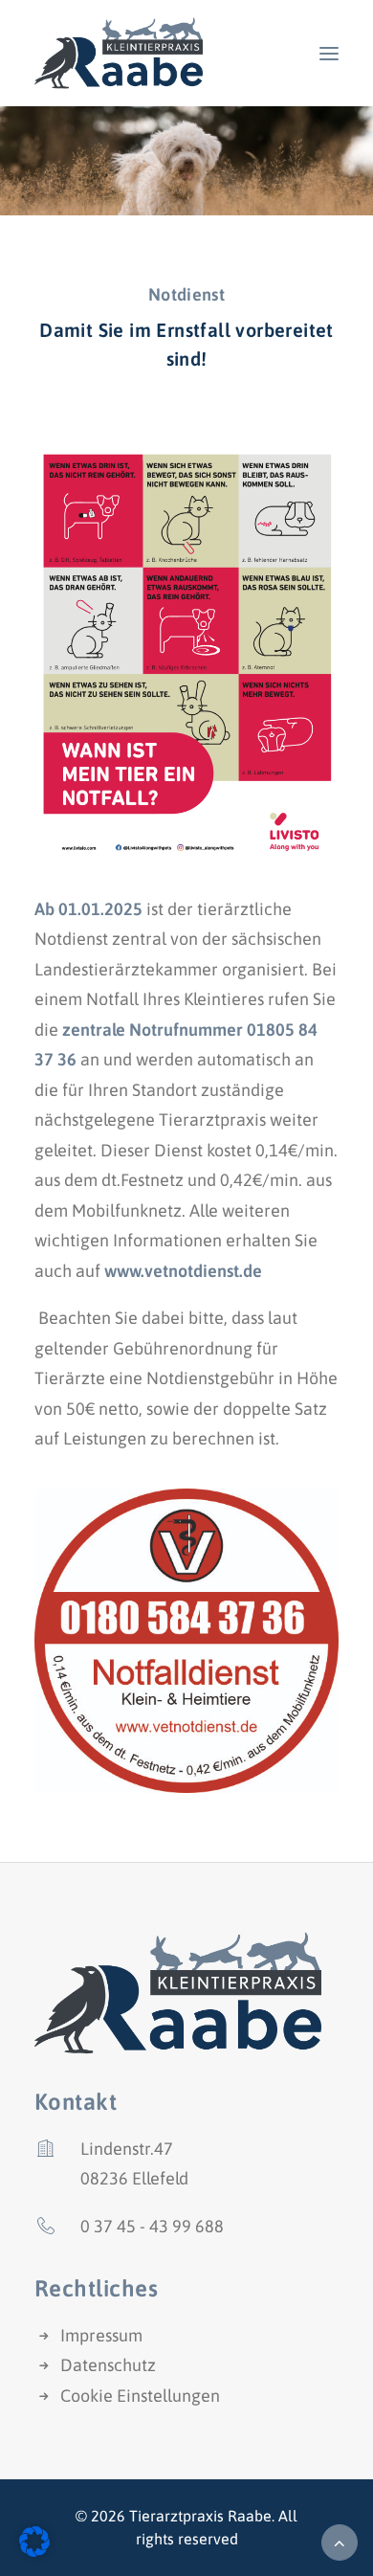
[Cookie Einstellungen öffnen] (34, 2551)
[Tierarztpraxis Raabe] (119, 53)
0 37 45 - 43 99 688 (152, 2226)
